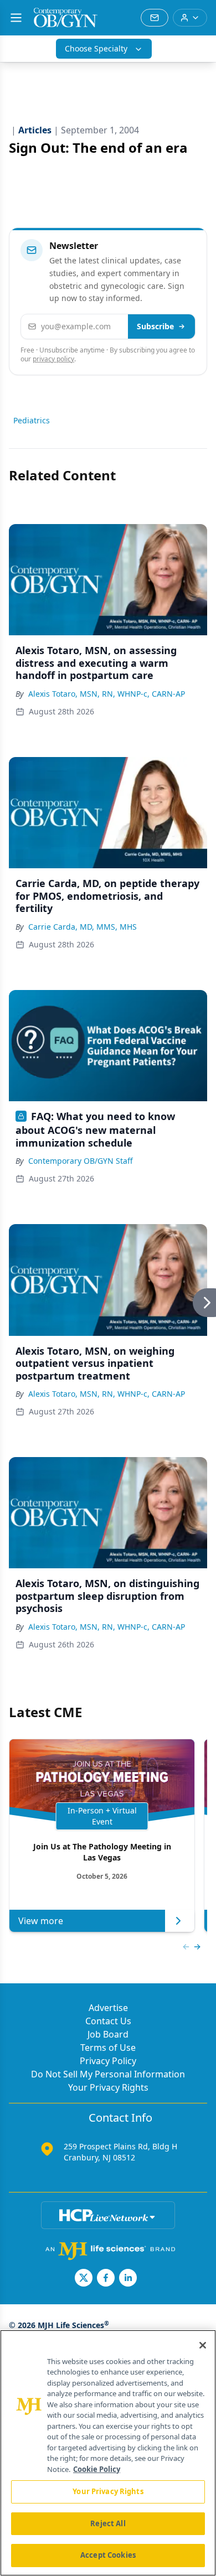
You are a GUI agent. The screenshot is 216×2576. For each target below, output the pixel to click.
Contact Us (108, 2021)
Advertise (108, 2008)
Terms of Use (108, 2048)
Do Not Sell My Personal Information (108, 2074)
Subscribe (155, 326)
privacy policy (53, 359)
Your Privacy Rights (108, 2087)
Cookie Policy (97, 2469)
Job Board (108, 2034)
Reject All (108, 2523)
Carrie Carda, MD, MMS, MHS (83, 927)
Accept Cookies (108, 2555)
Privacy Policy (108, 2061)
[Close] (203, 2345)
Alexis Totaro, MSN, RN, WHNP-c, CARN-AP (107, 694)
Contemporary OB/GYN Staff (81, 1161)
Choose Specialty (96, 48)
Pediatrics (32, 420)
